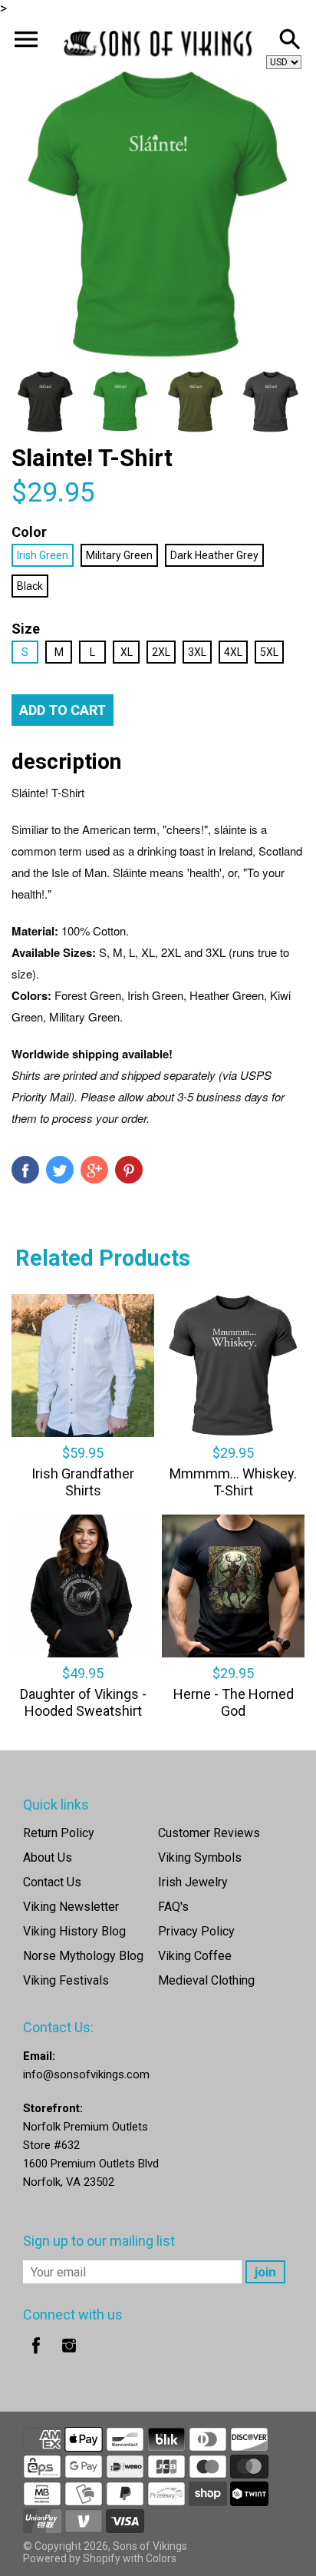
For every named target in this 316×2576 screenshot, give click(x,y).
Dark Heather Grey (214, 555)
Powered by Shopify (72, 2558)
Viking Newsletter (71, 1907)
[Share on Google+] (94, 1170)
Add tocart (63, 710)
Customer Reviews (209, 1833)
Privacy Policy (196, 1931)
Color (29, 532)
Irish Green (43, 555)
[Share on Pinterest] (129, 1170)
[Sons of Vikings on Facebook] (36, 2356)
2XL (161, 652)
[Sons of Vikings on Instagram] (69, 2356)
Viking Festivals (66, 1980)
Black (30, 586)
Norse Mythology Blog (83, 1956)
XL (127, 652)
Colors (161, 2558)
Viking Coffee (195, 1956)
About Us (48, 1858)
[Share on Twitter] (60, 1170)
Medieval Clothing (206, 1980)
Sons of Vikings (150, 2546)
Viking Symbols (200, 1858)
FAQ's (173, 1907)
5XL (269, 652)
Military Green (119, 555)
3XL (197, 652)
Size (26, 629)
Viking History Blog (74, 1931)
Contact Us (52, 1882)
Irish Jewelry (193, 1882)
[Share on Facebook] (25, 1170)
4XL (233, 652)
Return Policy (59, 1833)
